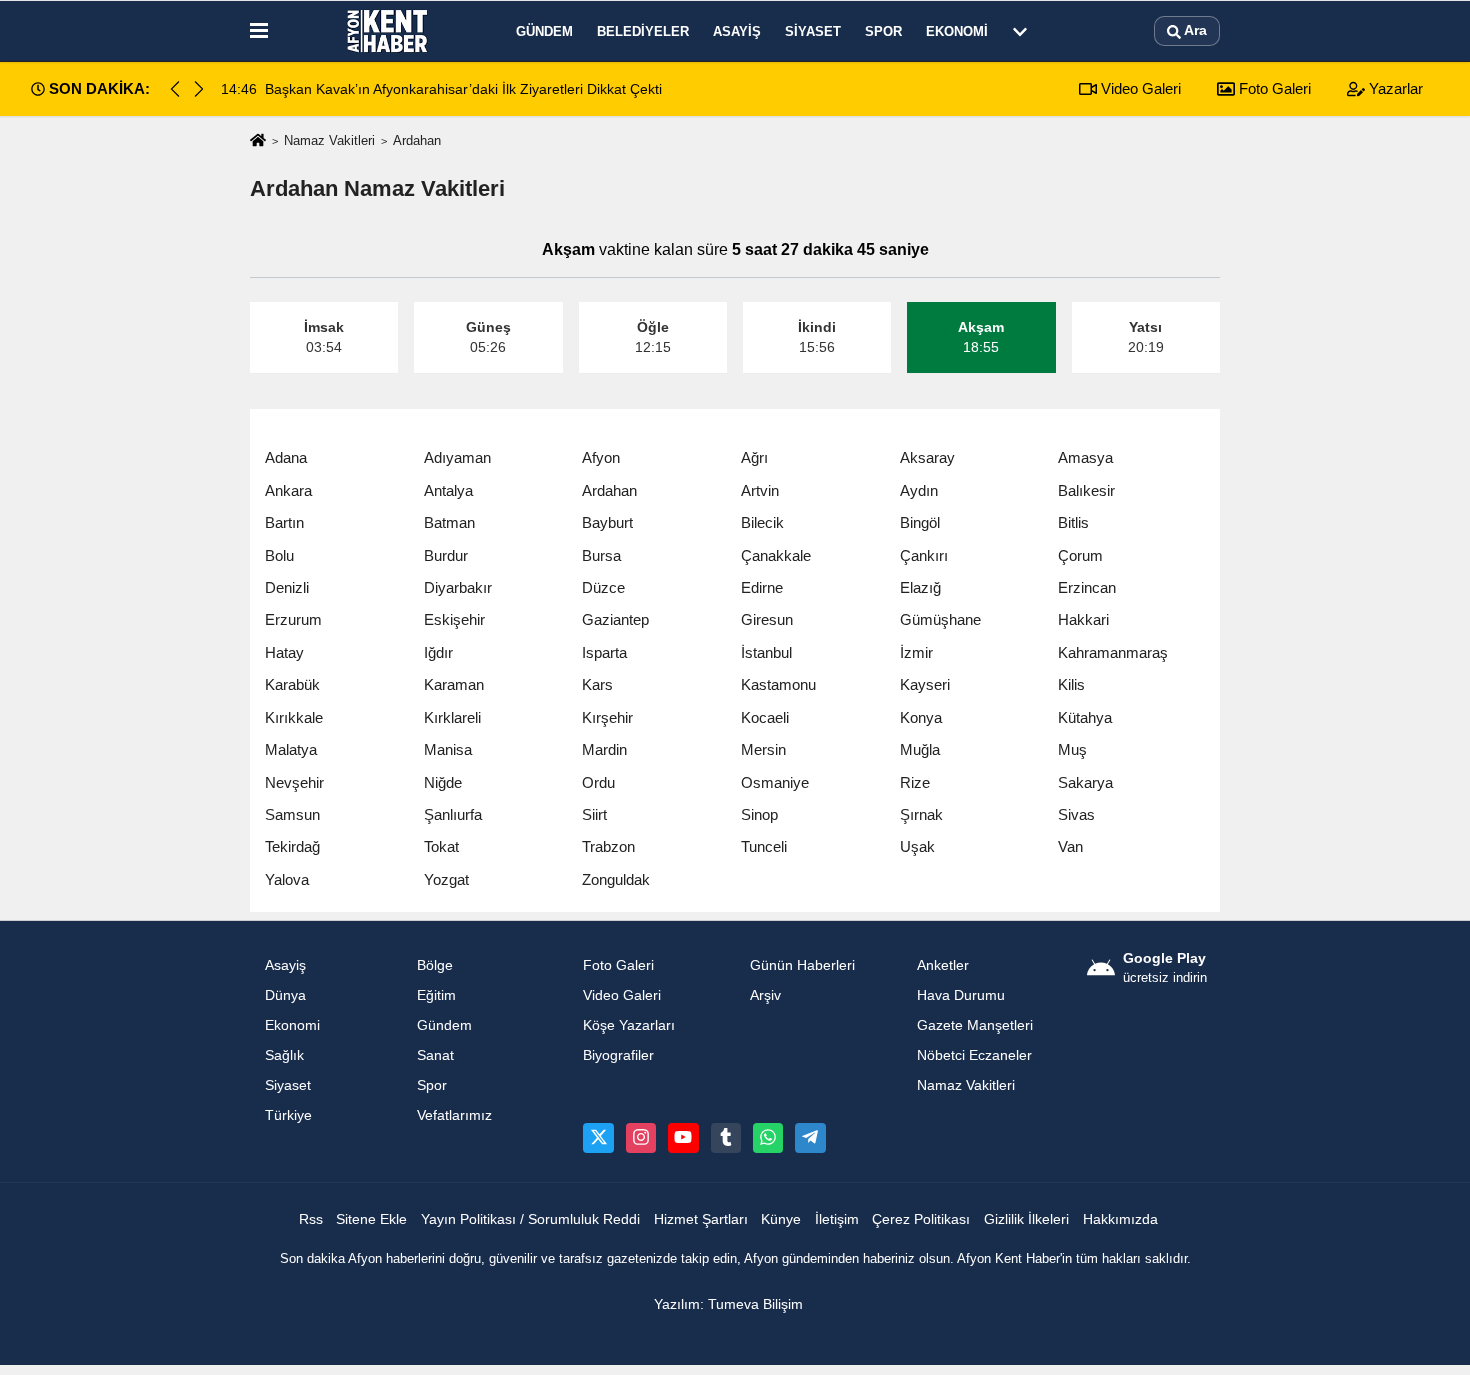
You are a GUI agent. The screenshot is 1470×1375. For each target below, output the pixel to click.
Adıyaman (457, 457)
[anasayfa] (258, 141)
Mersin (763, 749)
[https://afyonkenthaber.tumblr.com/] (726, 1138)
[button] (199, 89)
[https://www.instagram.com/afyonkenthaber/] (641, 1138)
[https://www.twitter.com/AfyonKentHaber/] (598, 1138)
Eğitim (436, 995)
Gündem (544, 31)
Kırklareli (452, 717)
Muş (1072, 749)
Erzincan (1087, 587)
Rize (915, 782)
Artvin (760, 490)
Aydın (919, 490)
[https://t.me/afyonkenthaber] (810, 1138)
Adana (286, 457)
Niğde (443, 782)
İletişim (837, 1219)
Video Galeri (1139, 88)
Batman (449, 522)
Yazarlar (1394, 88)
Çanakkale (776, 555)
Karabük (292, 684)
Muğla (920, 749)
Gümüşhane (940, 619)
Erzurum (293, 619)
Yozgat (446, 879)
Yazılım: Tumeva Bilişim (728, 1304)
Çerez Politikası (921, 1219)
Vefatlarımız (454, 1115)
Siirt (594, 814)
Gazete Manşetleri (975, 1025)
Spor (883, 31)
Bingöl (920, 522)
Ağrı (754, 457)
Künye (781, 1219)
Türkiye (288, 1115)
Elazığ (920, 587)
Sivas (1076, 814)
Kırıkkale (294, 717)
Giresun (767, 619)
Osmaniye (775, 782)
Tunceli (764, 846)
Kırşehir (607, 717)
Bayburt (607, 522)
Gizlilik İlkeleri (1026, 1219)
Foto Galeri (1273, 88)
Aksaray (927, 457)
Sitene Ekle (371, 1219)
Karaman (454, 684)
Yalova (287, 879)
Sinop (759, 814)
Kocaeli (765, 717)
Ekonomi (957, 31)
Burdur (446, 555)
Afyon (601, 457)
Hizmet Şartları (701, 1219)
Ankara (288, 490)
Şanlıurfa (453, 814)
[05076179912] (768, 1138)
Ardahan (609, 490)
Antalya (448, 490)
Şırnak (921, 814)
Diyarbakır (458, 587)
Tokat (441, 846)
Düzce (603, 587)
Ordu (598, 782)
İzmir (916, 652)
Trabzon (608, 846)
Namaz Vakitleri (329, 140)
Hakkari (1083, 619)
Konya (921, 717)
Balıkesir (1086, 490)
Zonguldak (616, 879)
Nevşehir (294, 782)
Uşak (917, 846)
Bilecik (762, 522)
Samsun (292, 814)
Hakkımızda (1120, 1219)
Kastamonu (778, 684)
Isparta (604, 652)
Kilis (1071, 684)
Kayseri (925, 684)
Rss (311, 1219)
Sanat (435, 1055)
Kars (597, 684)
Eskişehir (454, 619)
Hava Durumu (961, 995)
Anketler (943, 965)
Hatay (284, 652)
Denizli (287, 587)
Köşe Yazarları (629, 1025)
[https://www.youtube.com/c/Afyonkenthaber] (683, 1138)
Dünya (285, 995)
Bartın (284, 522)
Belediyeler (643, 31)
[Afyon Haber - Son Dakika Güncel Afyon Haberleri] (388, 31)
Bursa (601, 555)
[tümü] (1020, 31)
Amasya (1085, 457)
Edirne (762, 587)
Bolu (279, 555)
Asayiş (737, 31)
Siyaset (813, 31)
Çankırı (924, 555)
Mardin (604, 749)
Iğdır (438, 652)
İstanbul (766, 652)
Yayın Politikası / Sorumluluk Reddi (530, 1219)
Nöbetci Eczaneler (974, 1055)
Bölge (435, 965)
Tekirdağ (292, 846)
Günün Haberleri (802, 965)
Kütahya (1085, 717)
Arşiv (765, 995)
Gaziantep (615, 619)
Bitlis (1073, 522)
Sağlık (284, 1055)
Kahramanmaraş (1113, 652)
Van (1070, 846)
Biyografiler (618, 1055)
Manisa (448, 749)
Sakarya (1085, 782)
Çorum (1080, 555)
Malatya (291, 749)
